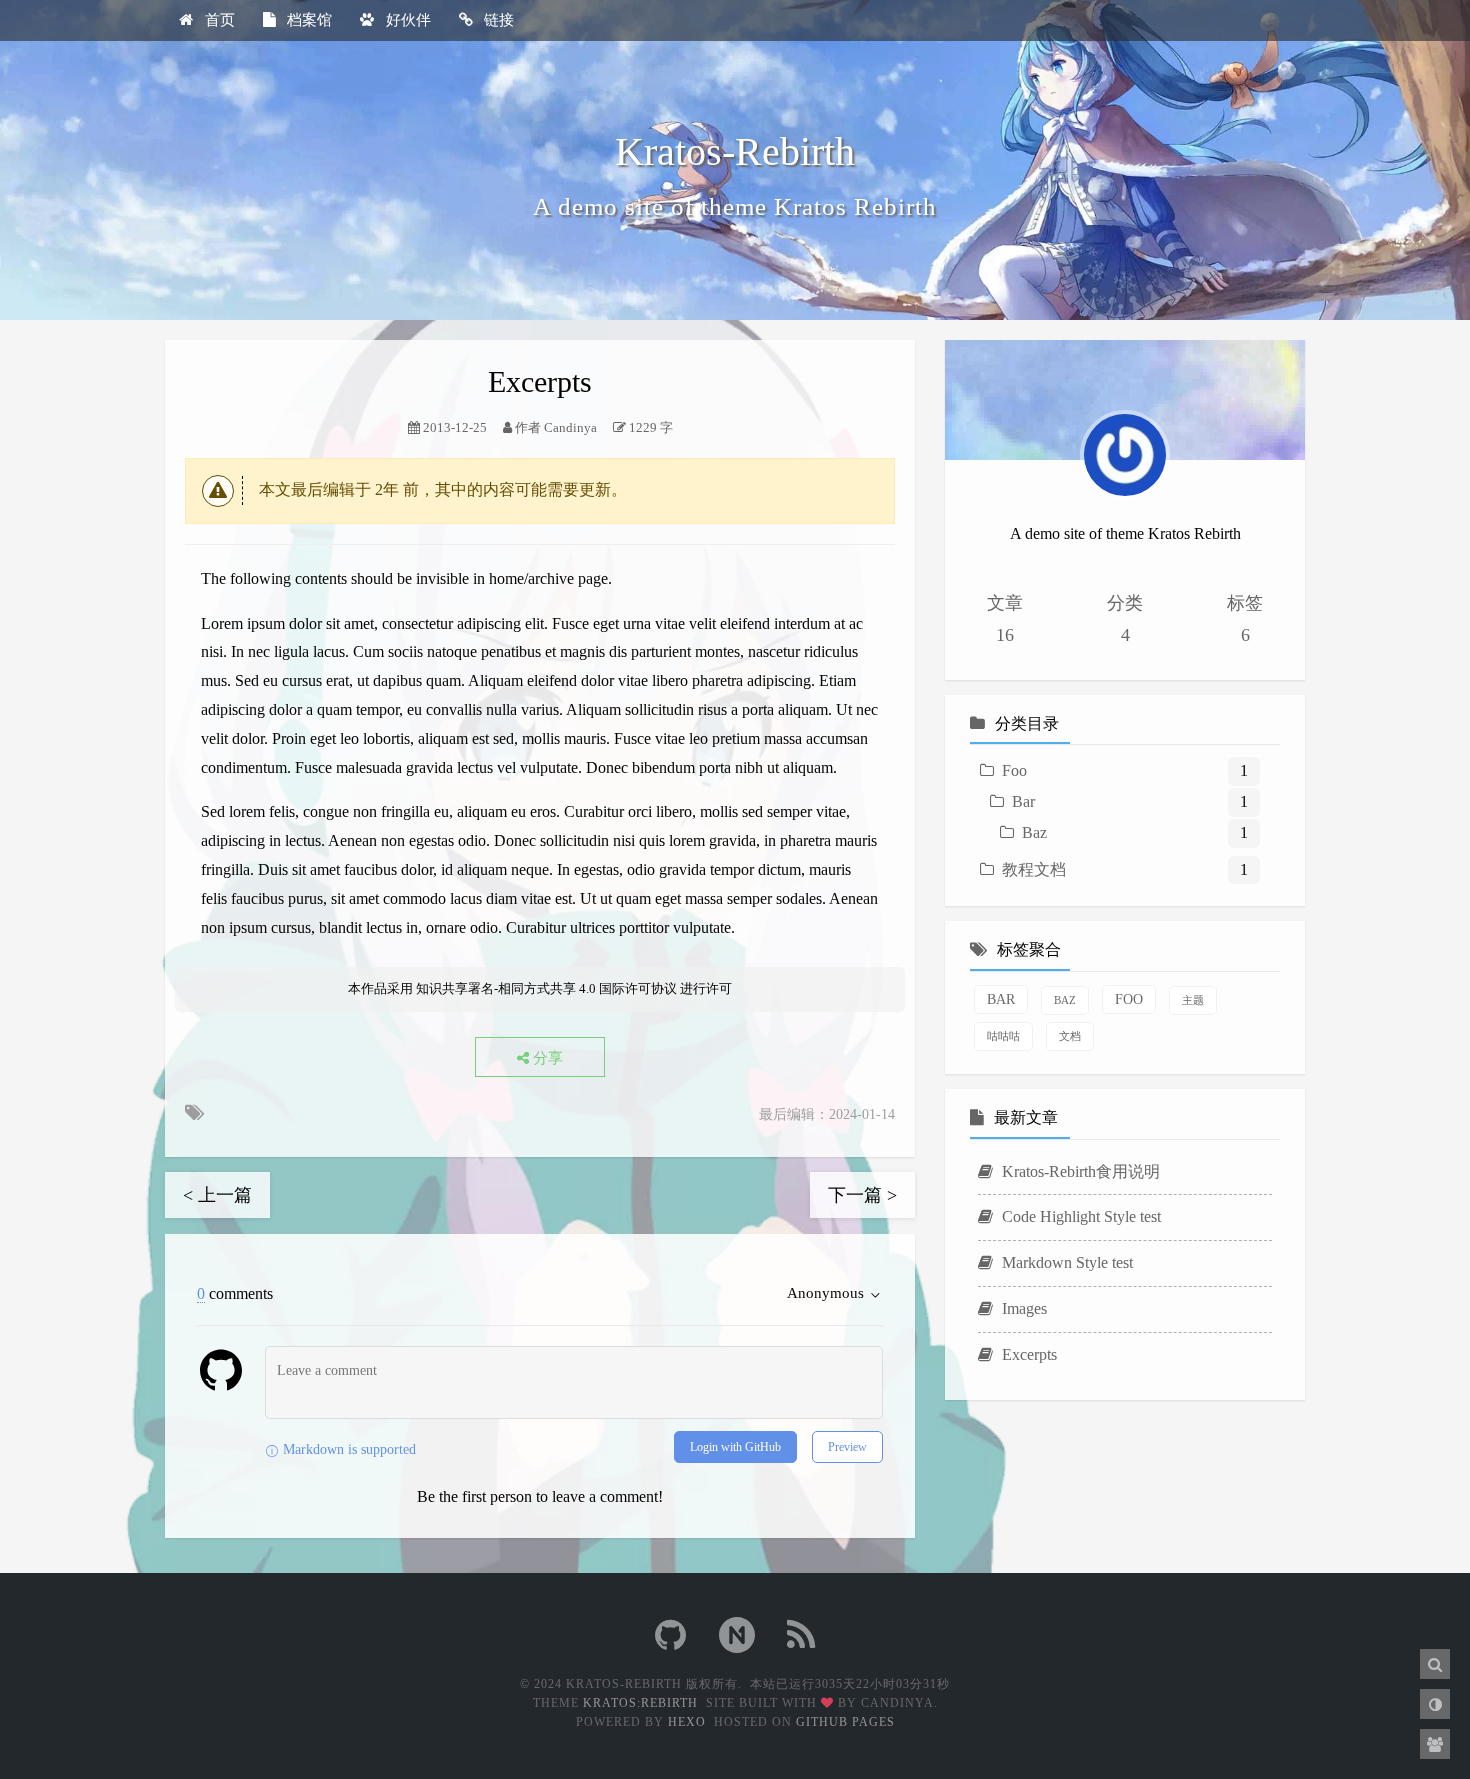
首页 (218, 20)
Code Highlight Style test (1079, 1216)
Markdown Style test (1065, 1262)
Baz (1034, 832)
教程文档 (1034, 869)
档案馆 (307, 20)
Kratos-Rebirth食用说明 (1079, 1171)
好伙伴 (406, 20)
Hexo (687, 1722)
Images (1022, 1308)
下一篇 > (862, 1195)
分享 (546, 1058)
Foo (1014, 770)
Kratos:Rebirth (640, 1703)
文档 (1070, 1036)
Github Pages (845, 1722)
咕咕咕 (1003, 1036)
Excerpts (1027, 1354)
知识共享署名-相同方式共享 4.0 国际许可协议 (546, 988)
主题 (1193, 1000)
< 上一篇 (217, 1195)
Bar (1023, 801)
